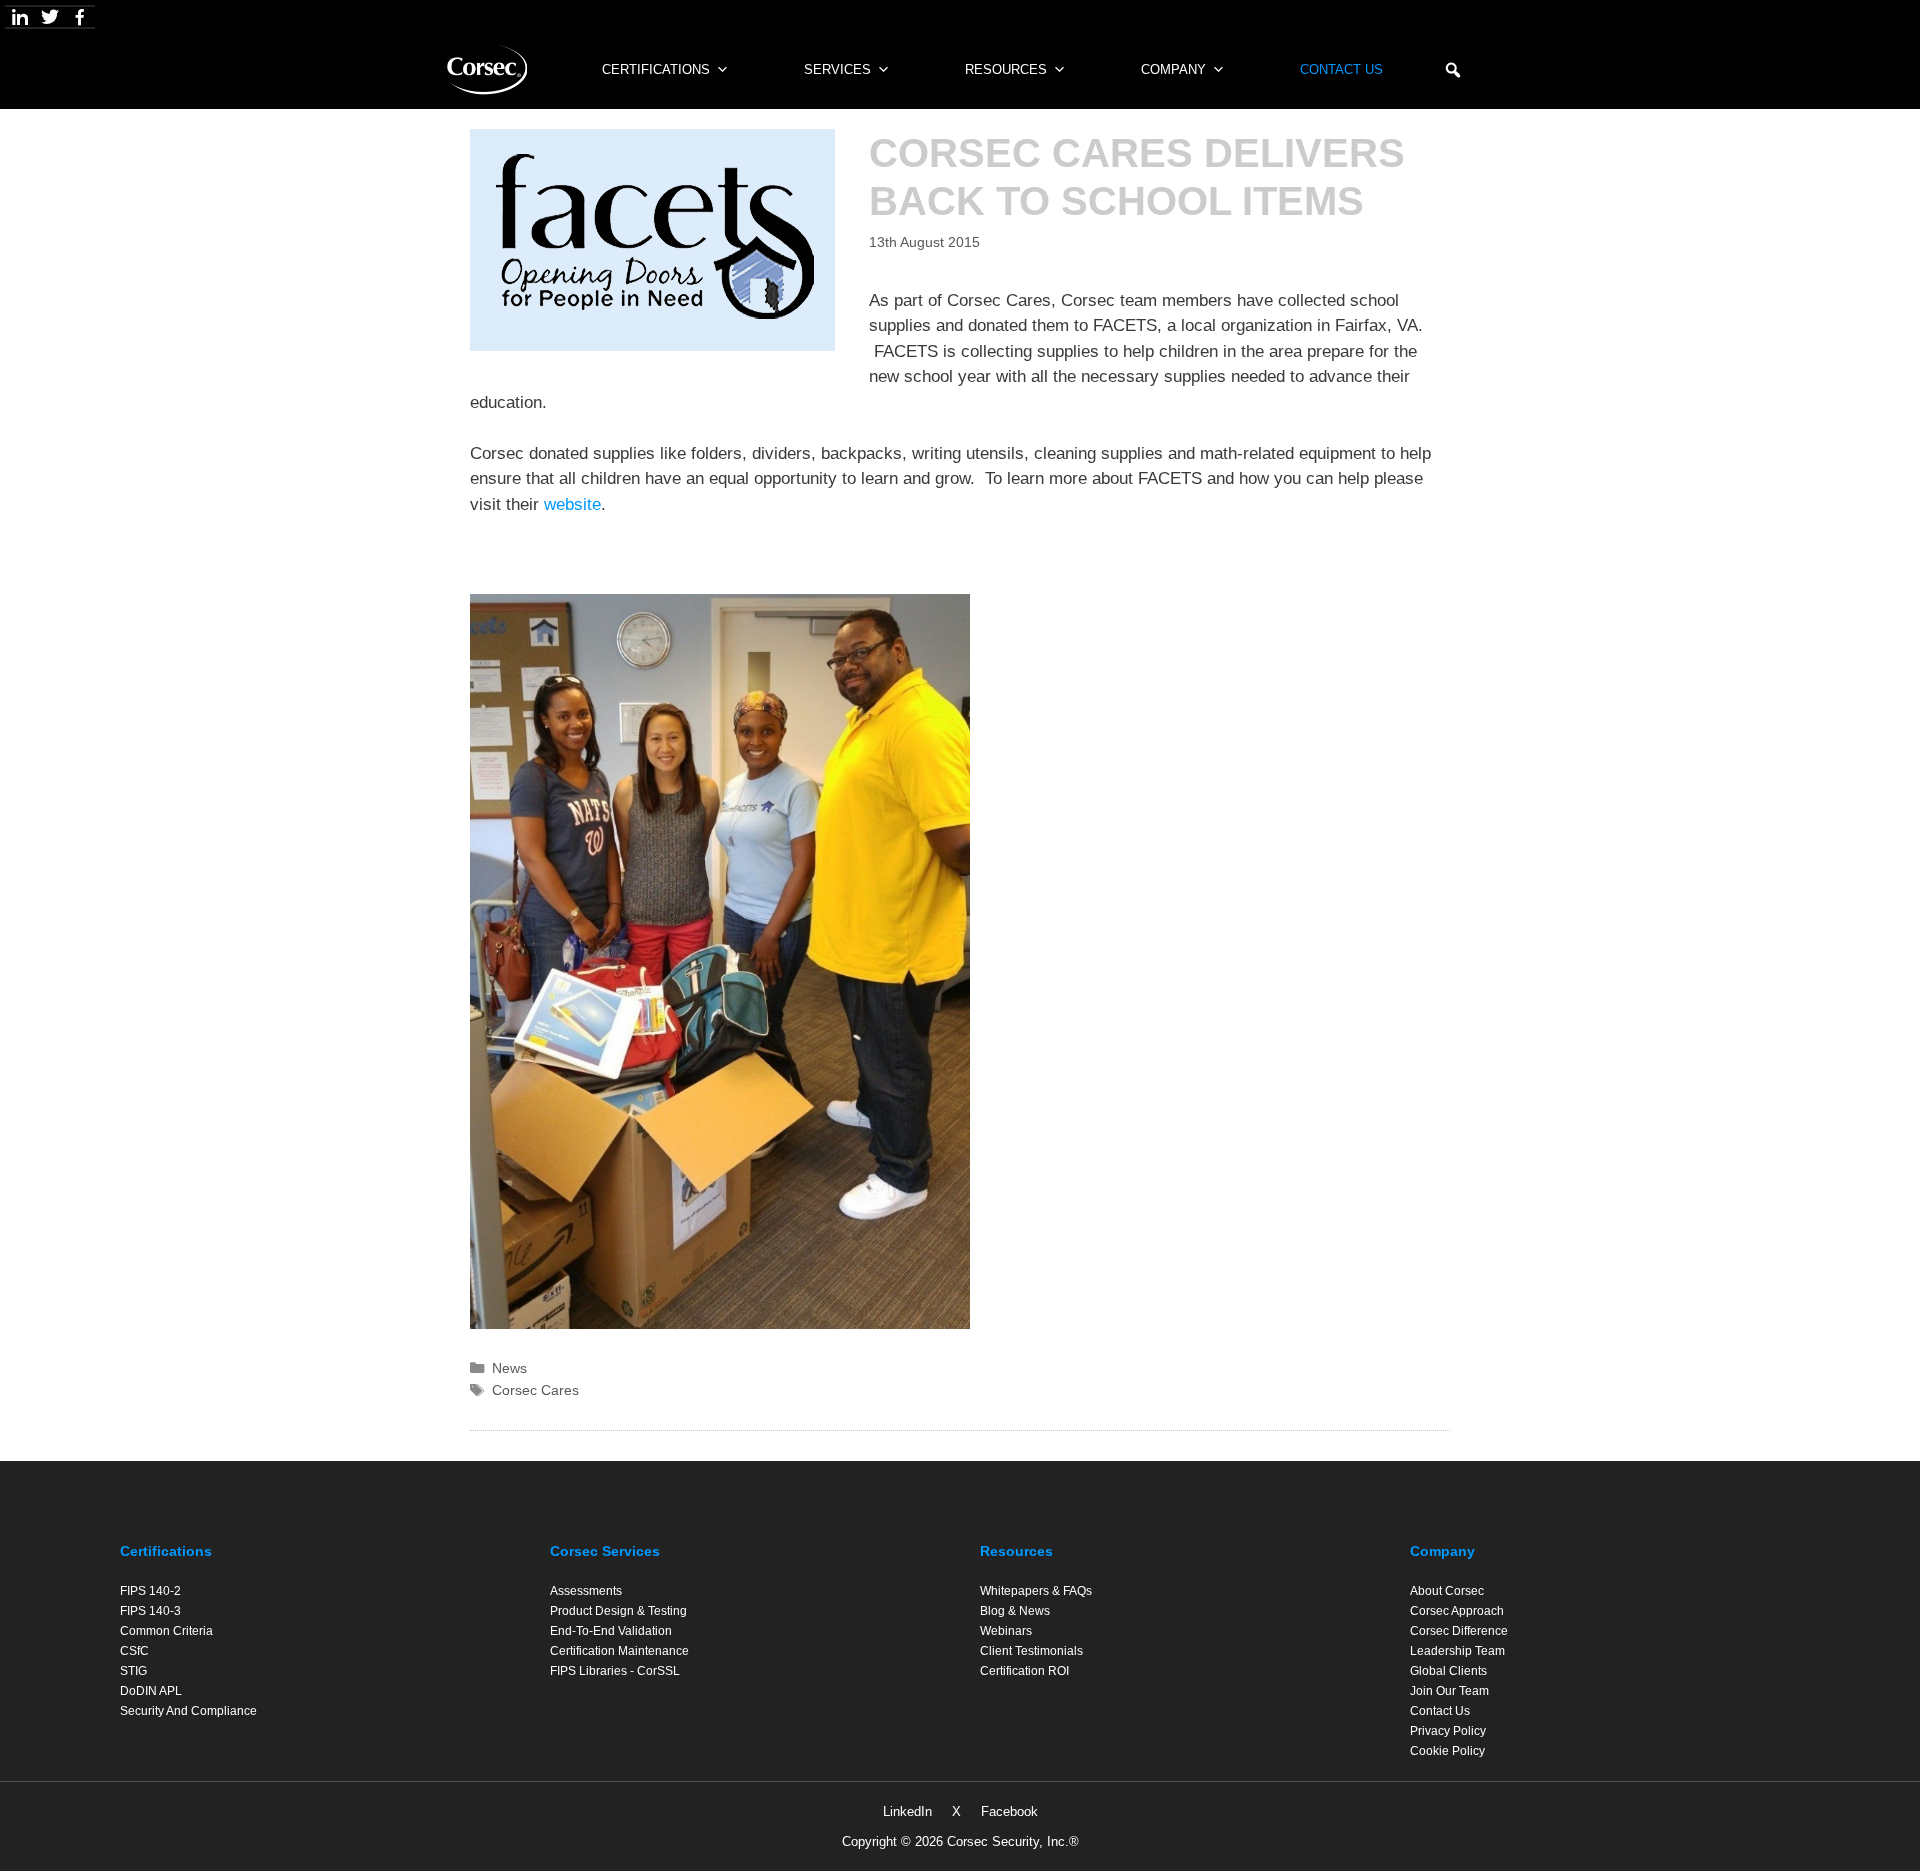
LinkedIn (907, 1811)
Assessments (586, 1591)
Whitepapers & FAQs (1036, 1591)
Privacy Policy (1448, 1731)
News (509, 1368)
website (572, 504)
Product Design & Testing (618, 1611)
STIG (133, 1671)
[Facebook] (80, 17)
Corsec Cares (535, 1390)
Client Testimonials (1031, 1651)
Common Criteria (166, 1631)
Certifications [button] (656, 69)
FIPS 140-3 (150, 1611)
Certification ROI (1024, 1671)
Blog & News (1015, 1611)
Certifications (166, 1551)
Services (837, 69)
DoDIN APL (151, 1691)
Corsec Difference (1459, 1631)
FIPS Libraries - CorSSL (615, 1671)
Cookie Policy (1447, 1751)
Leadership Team (1457, 1651)
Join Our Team (1449, 1691)
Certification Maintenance (619, 1651)
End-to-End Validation (611, 1631)
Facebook (1009, 1811)
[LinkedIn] (20, 17)
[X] (50, 17)
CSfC (134, 1651)
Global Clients (1448, 1671)
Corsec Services (605, 1551)
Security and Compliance (188, 1711)
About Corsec (1447, 1591)
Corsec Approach (1457, 1611)
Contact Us (1341, 69)
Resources (1006, 69)
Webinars (1006, 1631)
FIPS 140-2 (150, 1591)
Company (1173, 69)
